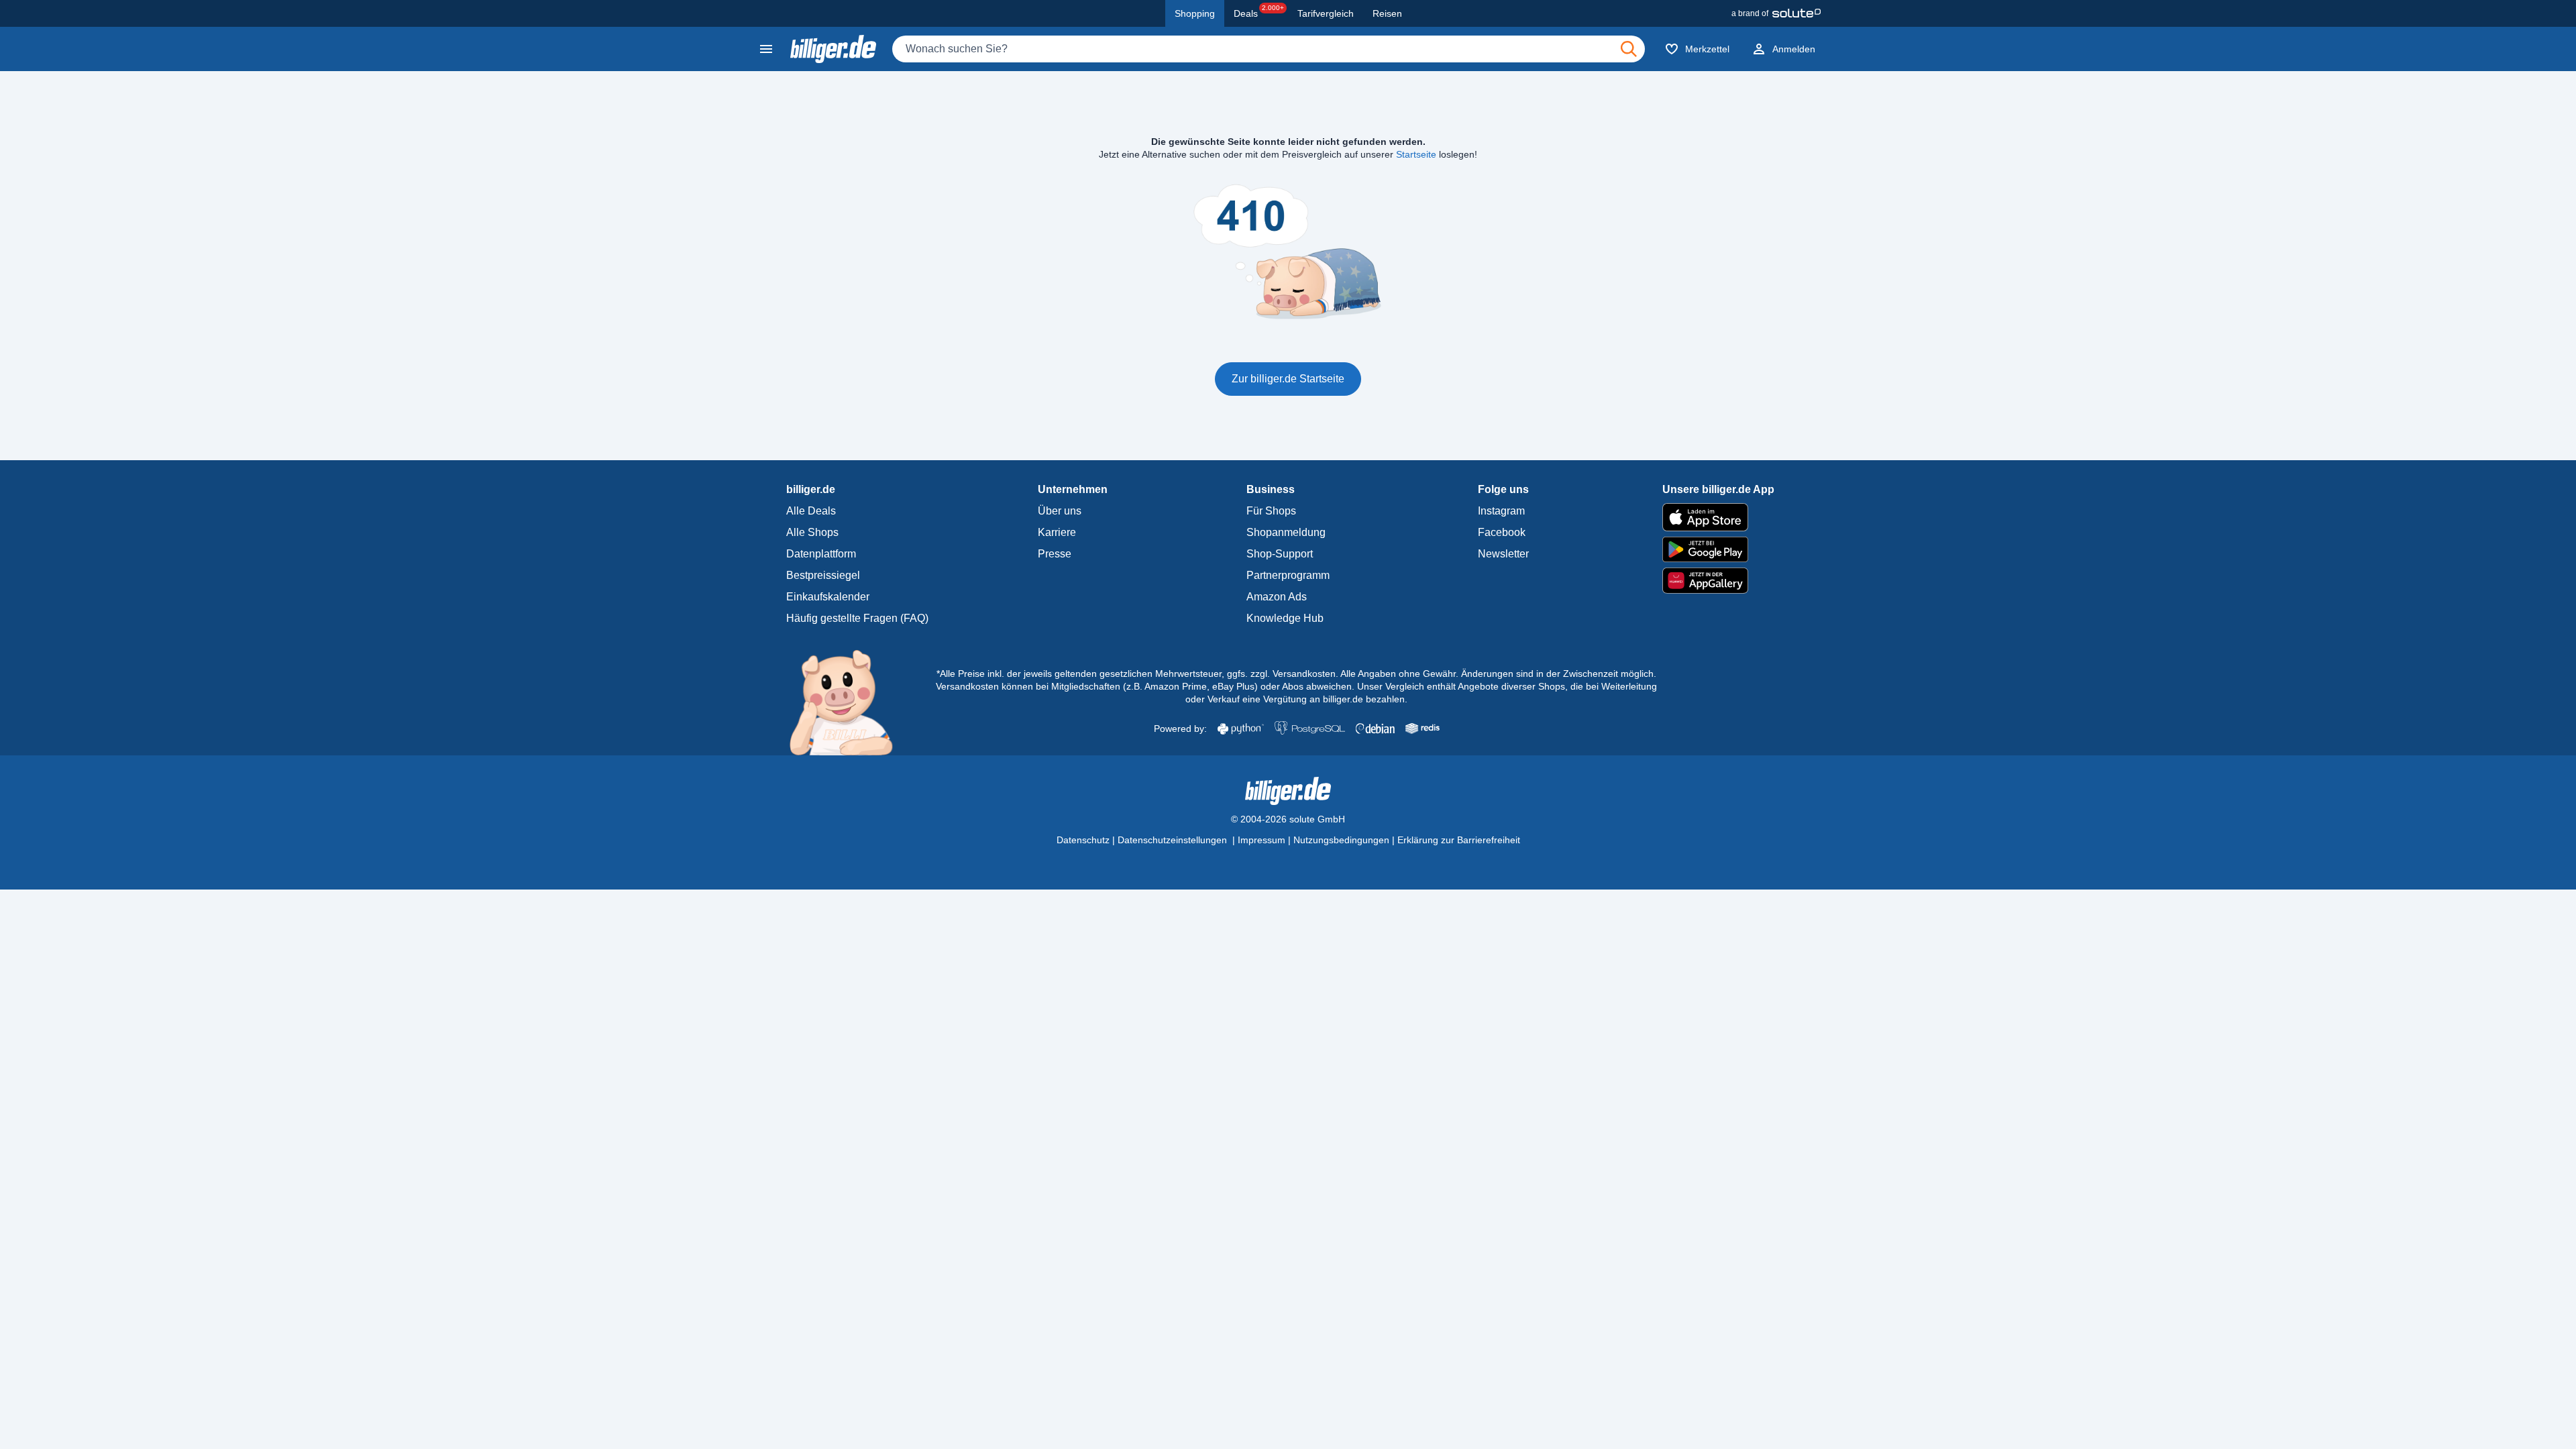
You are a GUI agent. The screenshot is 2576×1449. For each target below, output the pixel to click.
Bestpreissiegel (823, 575)
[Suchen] (1629, 49)
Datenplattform (821, 554)
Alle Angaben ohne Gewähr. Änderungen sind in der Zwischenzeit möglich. (1498, 674)
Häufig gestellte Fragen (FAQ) (857, 618)
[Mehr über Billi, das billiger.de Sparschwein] (849, 702)
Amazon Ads (1277, 597)
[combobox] (1269, 49)
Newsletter (1503, 554)
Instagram (1501, 511)
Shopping (1195, 13)
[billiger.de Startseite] (833, 49)
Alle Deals (811, 511)
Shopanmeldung (1286, 532)
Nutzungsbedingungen (1341, 840)
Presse (1055, 554)
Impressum (1262, 840)
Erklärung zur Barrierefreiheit (1459, 840)
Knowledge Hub (1285, 618)
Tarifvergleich (1326, 13)
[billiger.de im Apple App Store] (1718, 517)
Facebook (1502, 532)
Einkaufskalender (828, 597)
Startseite (1416, 154)
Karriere (1057, 532)
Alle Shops (812, 532)
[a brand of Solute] (1776, 13)
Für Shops (1271, 511)
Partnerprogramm (1288, 575)
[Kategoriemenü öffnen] (766, 49)
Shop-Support (1280, 554)
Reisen (1387, 13)
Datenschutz (1083, 840)
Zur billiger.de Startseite (1288, 379)
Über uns (1060, 511)
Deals (1259, 11)
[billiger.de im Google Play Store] (1718, 549)
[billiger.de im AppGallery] (1718, 581)
